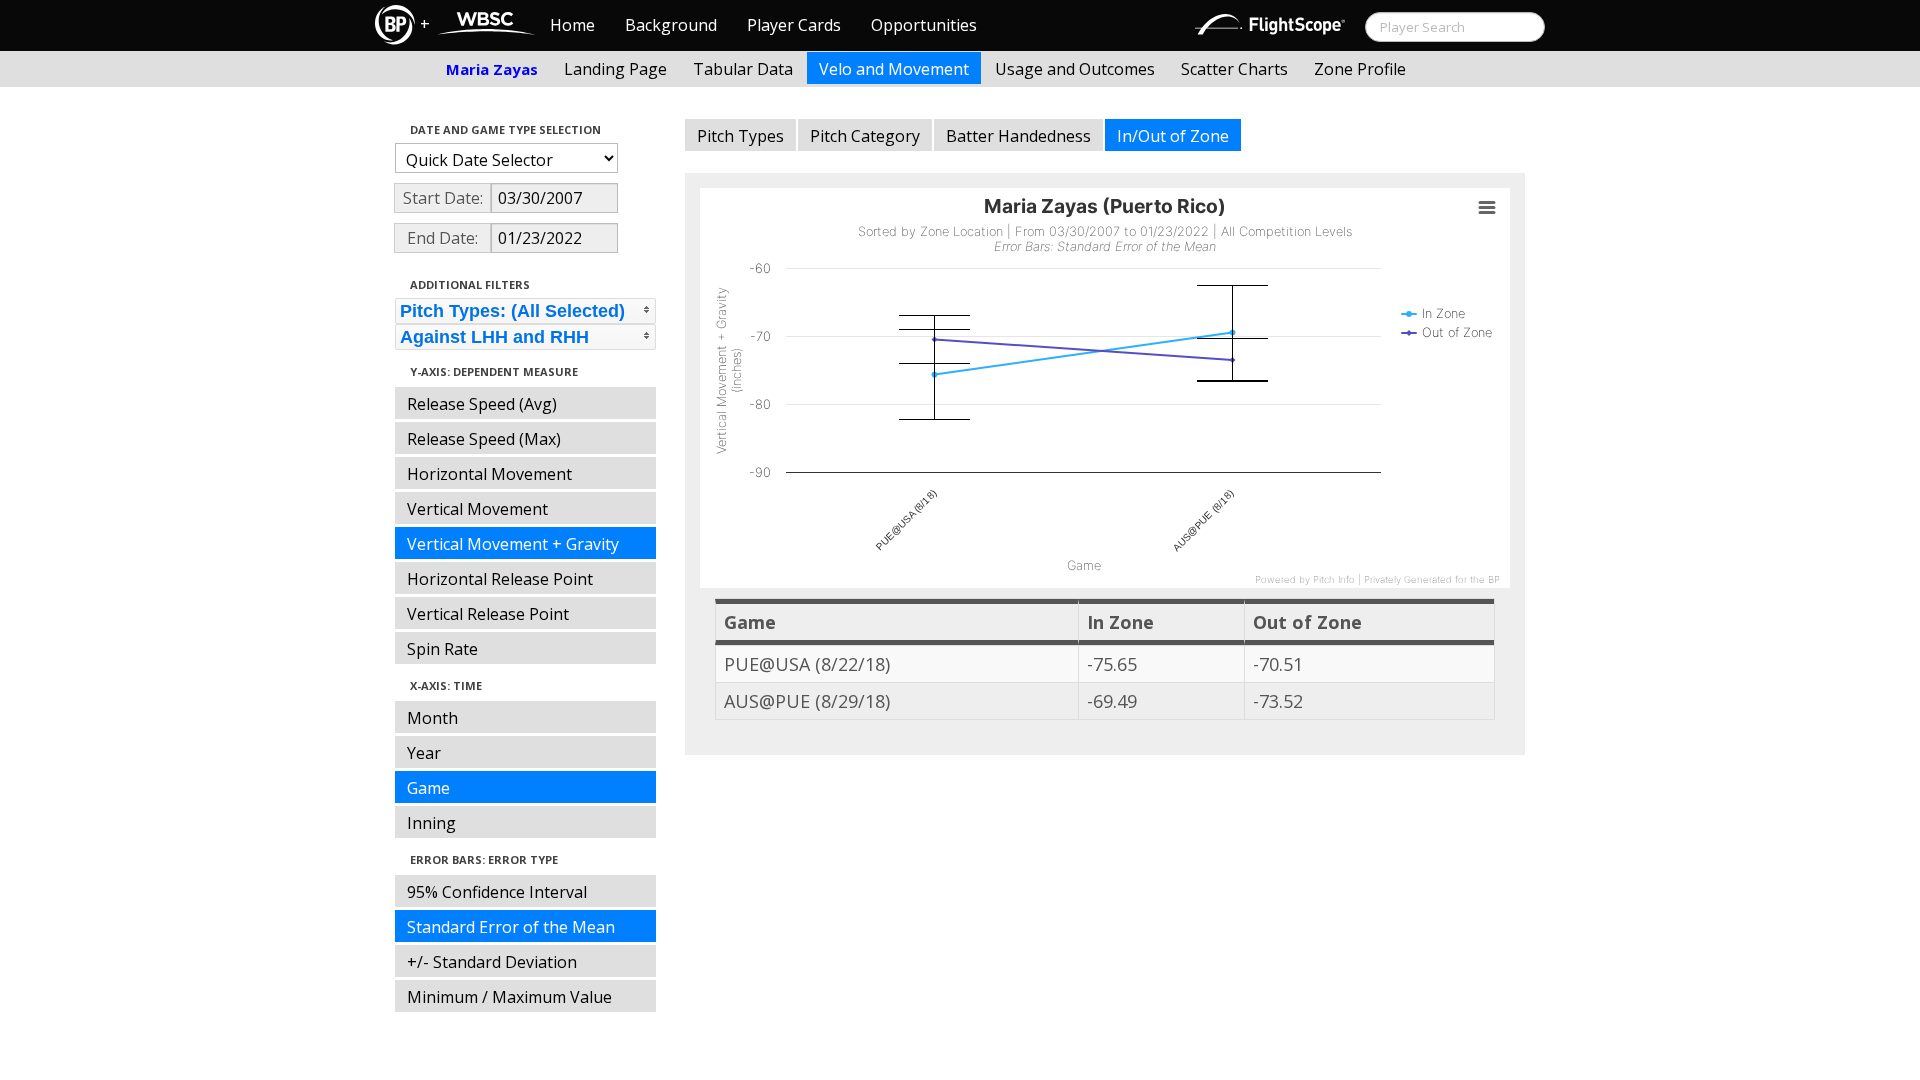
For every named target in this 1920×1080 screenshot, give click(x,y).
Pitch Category (865, 136)
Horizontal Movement (489, 474)
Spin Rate (442, 649)
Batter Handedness (1018, 136)
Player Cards (794, 25)
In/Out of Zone (1173, 136)
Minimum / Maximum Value (509, 997)
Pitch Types (740, 136)
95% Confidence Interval (497, 892)
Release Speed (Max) (484, 439)
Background (671, 25)
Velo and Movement (894, 69)
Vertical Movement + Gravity (513, 544)
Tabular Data (743, 69)
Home (572, 25)
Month (432, 718)
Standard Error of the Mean (511, 927)
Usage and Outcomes (1075, 69)
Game (428, 788)
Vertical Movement (477, 509)
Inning (431, 823)
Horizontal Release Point (500, 579)
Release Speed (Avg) (482, 404)
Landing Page (615, 69)
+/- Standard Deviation (492, 962)
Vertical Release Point (488, 614)
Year (424, 753)
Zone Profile (1360, 69)
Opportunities (924, 25)
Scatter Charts (1234, 69)
